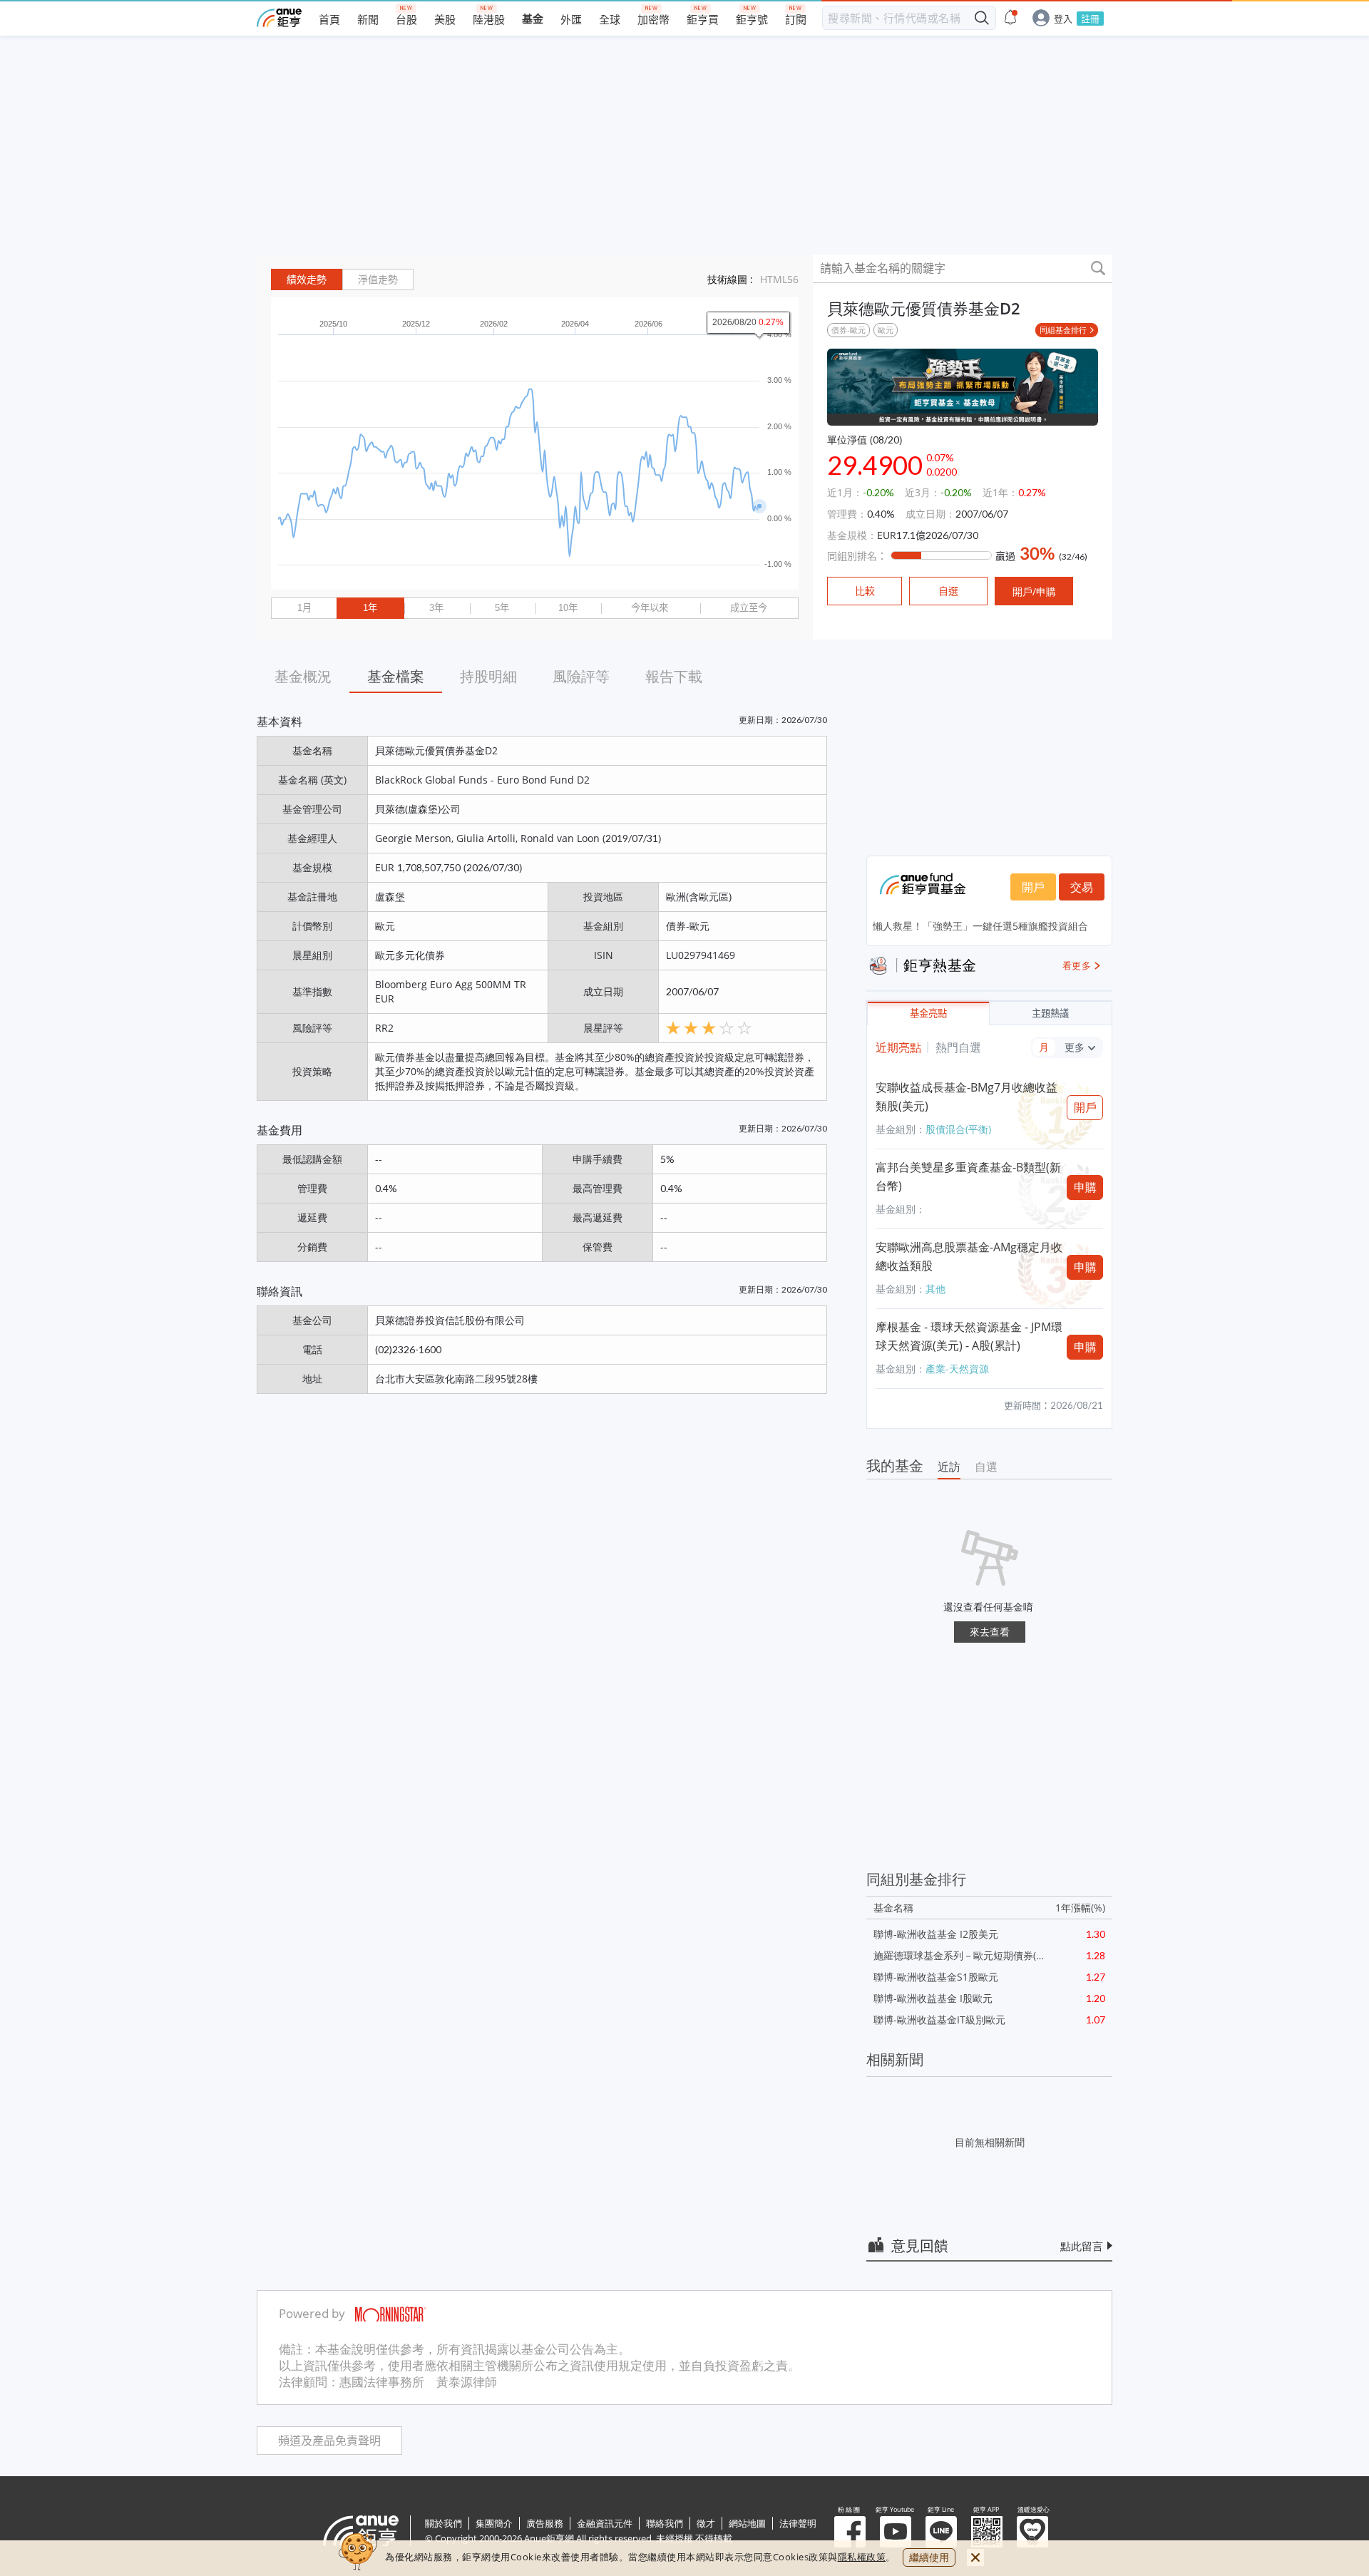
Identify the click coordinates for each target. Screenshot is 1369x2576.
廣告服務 (545, 2523)
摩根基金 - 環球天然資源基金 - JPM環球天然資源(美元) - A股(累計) (969, 1336)
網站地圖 (747, 2523)
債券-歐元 (848, 330)
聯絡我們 (665, 2523)
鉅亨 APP (987, 2532)
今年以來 (650, 608)
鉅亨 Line (941, 2532)
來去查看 (990, 1632)
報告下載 (674, 676)
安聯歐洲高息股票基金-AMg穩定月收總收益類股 (969, 1256)
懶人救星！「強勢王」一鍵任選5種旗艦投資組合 (980, 926)
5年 (502, 608)
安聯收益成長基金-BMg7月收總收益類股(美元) (966, 1097)
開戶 (1033, 887)
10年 (568, 608)
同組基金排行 (1063, 330)
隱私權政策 (862, 2557)
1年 (370, 608)
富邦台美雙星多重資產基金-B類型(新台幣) (968, 1176)
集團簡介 (494, 2523)
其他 (935, 1289)
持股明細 (488, 676)
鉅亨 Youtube (896, 2532)
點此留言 (1082, 2246)
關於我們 (443, 2523)
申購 (1085, 1187)
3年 (436, 608)
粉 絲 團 (850, 2532)
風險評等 (581, 676)
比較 (865, 591)
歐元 (886, 330)
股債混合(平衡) (958, 1129)
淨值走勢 (378, 279)
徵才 (706, 2523)
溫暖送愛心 (1032, 2532)
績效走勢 (307, 279)
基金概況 (303, 676)
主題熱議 (1050, 1014)
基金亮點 (928, 1014)
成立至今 (749, 608)
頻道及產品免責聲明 (329, 2441)
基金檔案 (396, 676)
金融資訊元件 (605, 2523)
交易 (1082, 887)
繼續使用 (929, 2557)
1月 (304, 608)
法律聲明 (798, 2523)
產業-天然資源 (957, 1369)
